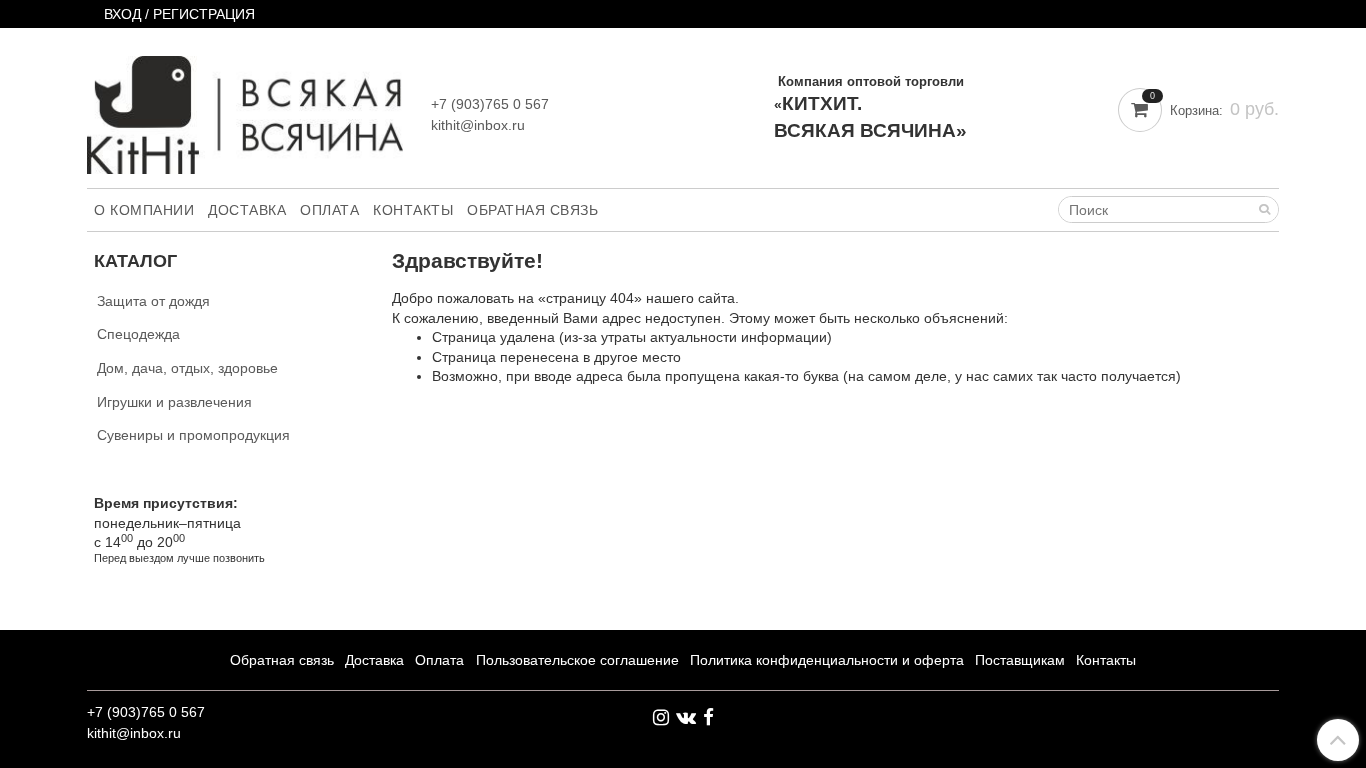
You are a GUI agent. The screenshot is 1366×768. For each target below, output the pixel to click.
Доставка (247, 210)
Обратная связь (532, 210)
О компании (144, 210)
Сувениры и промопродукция (193, 435)
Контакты (413, 210)
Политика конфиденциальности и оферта (827, 660)
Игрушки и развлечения (174, 402)
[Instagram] (661, 717)
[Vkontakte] (686, 717)
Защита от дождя (153, 301)
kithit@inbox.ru (478, 125)
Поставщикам (1020, 660)
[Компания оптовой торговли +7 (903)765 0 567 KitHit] (245, 110)
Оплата (329, 210)
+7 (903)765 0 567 (490, 104)
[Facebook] (708, 717)
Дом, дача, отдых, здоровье (187, 368)
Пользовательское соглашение (577, 660)
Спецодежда (138, 334)
